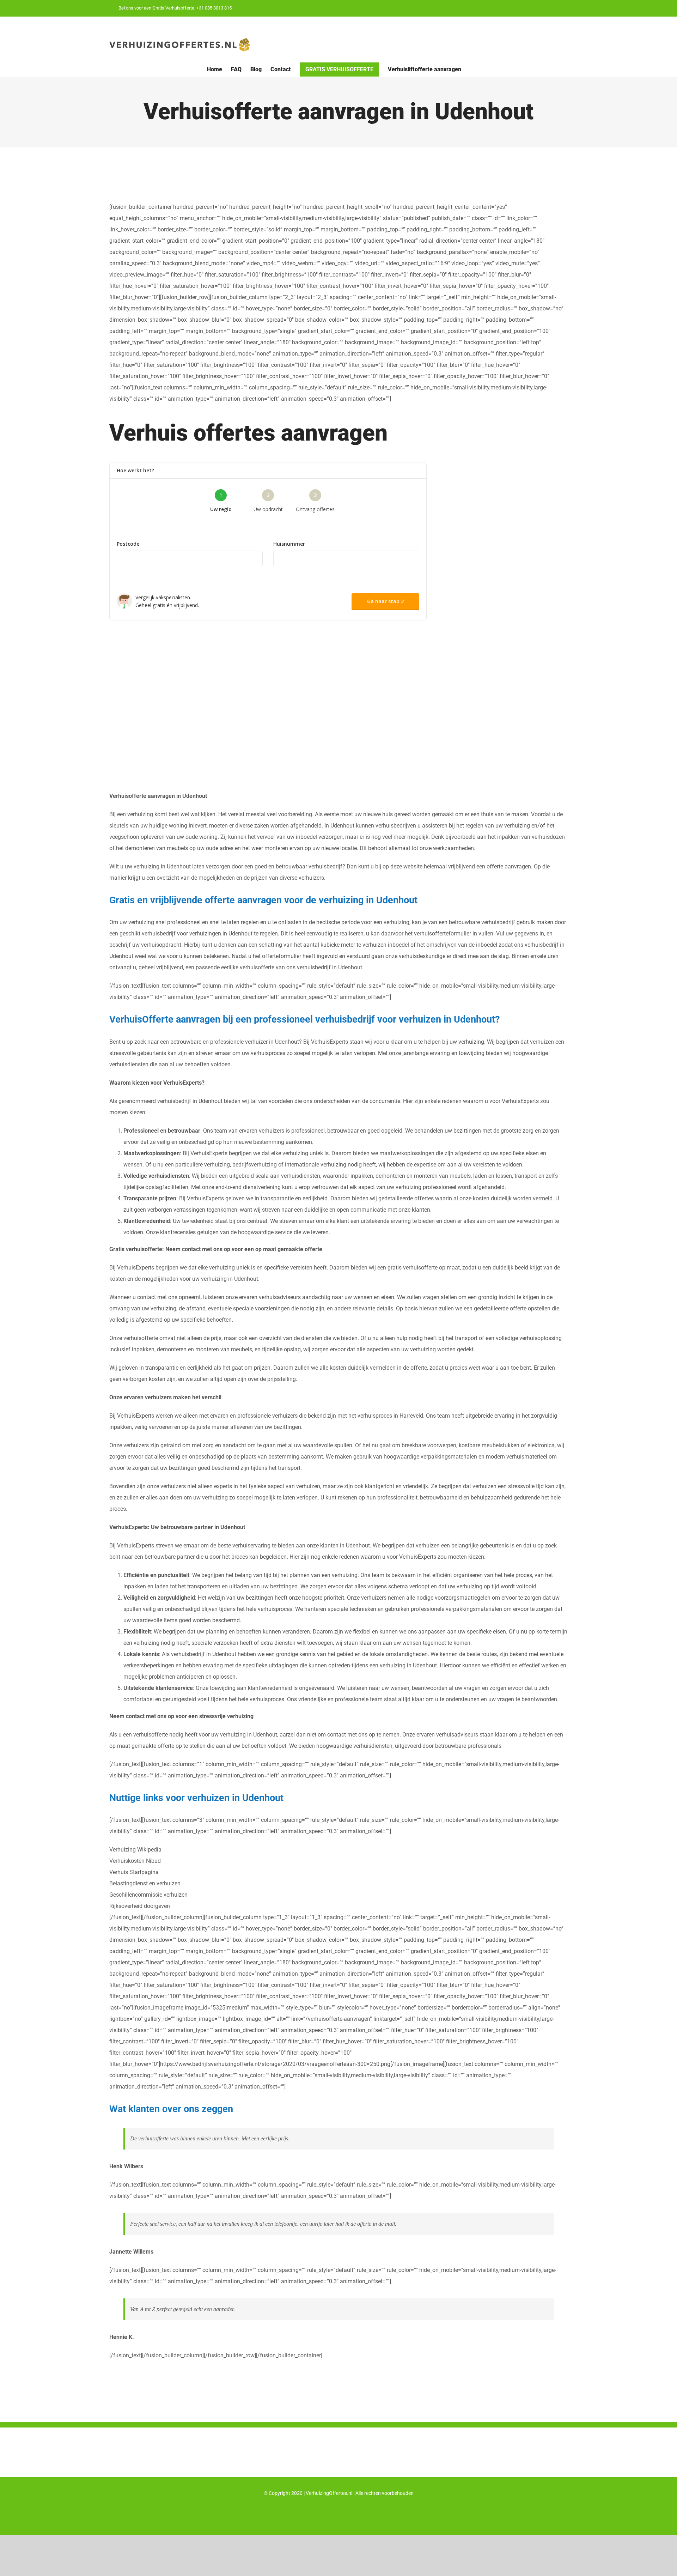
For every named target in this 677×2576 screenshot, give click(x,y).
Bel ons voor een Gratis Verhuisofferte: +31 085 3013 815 (175, 8)
